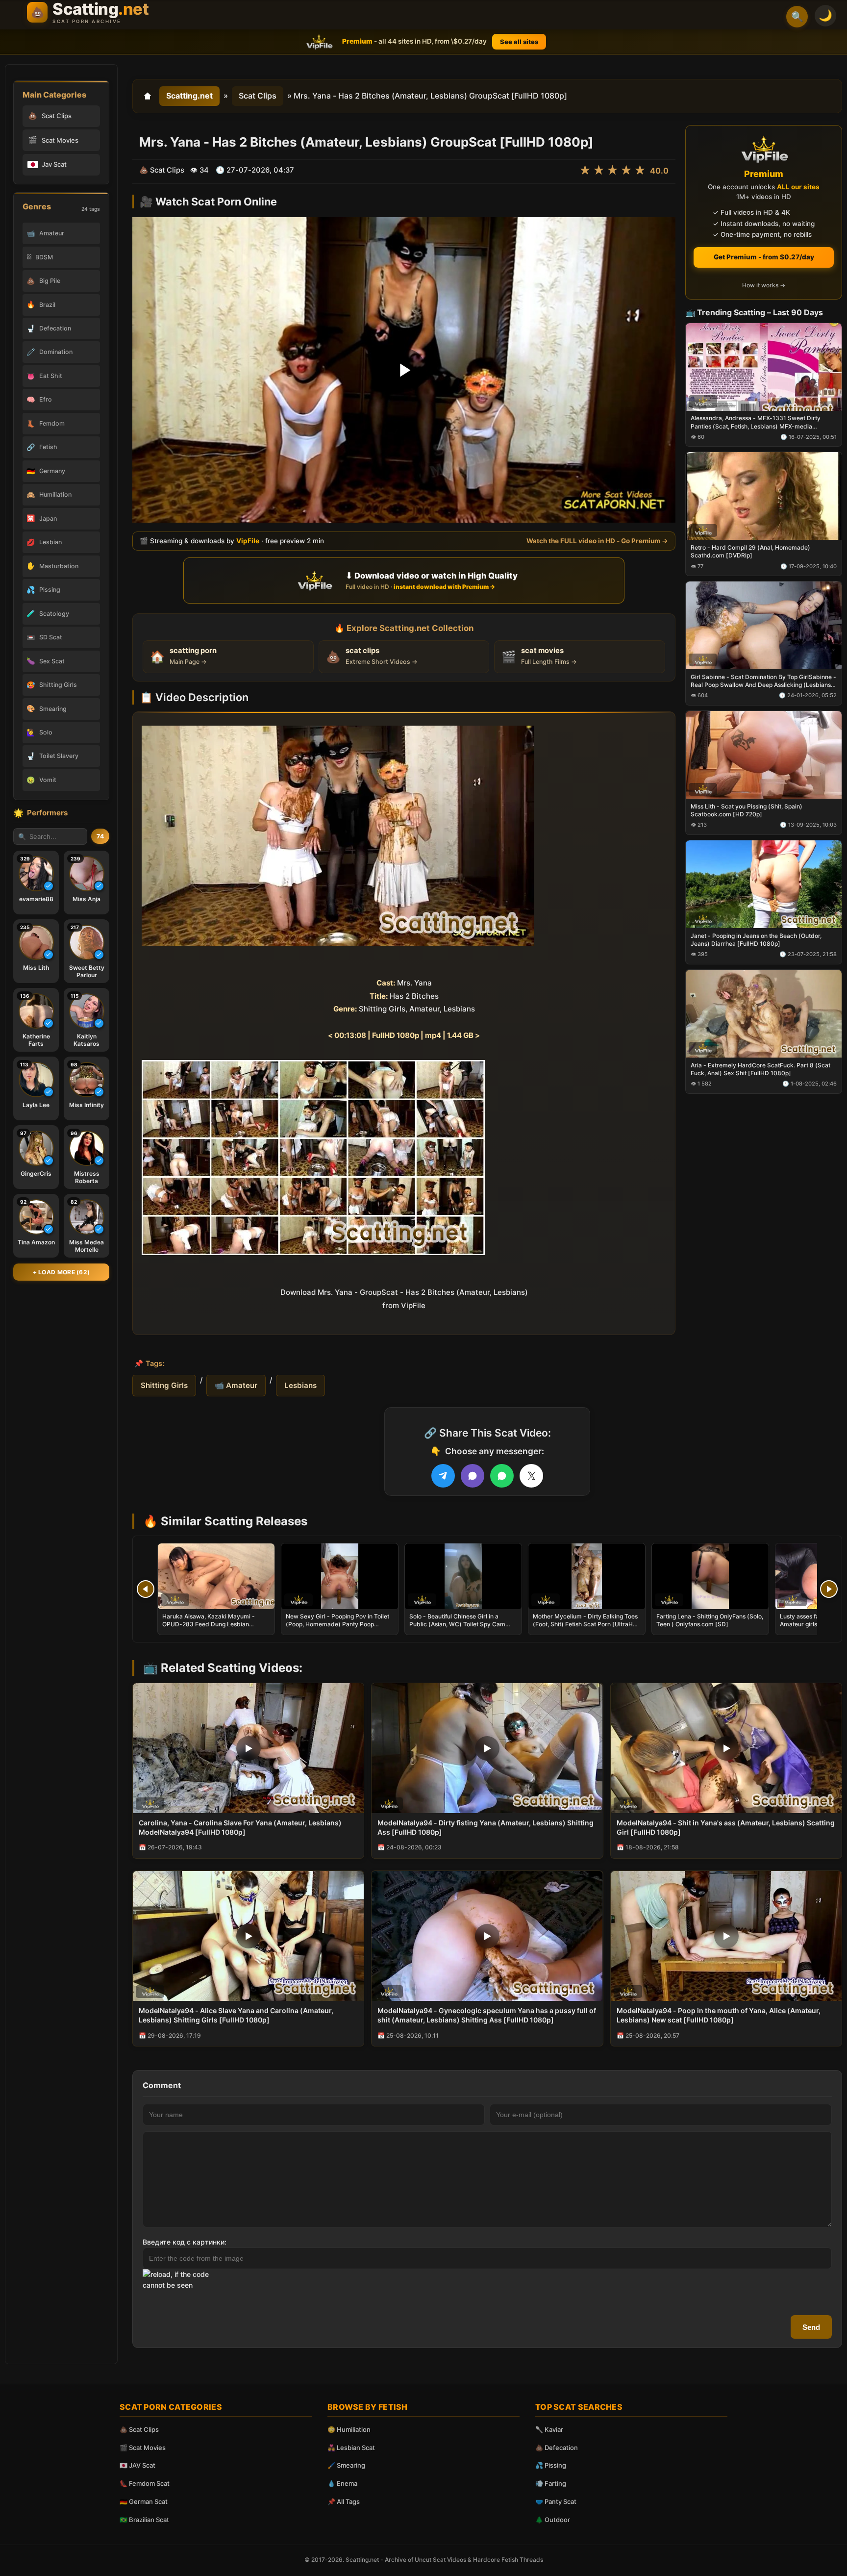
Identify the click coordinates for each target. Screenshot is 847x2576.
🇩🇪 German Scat (144, 2501)
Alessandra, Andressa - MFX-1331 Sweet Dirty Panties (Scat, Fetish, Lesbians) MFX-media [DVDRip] (756, 422)
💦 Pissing (551, 2465)
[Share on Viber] (473, 1476)
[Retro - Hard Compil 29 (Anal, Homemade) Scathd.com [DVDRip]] (764, 496)
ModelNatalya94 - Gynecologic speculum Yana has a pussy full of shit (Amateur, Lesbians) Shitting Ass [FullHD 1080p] (487, 2015)
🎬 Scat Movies (143, 2448)
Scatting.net (189, 96)
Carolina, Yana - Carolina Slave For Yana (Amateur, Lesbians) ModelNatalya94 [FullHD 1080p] (240, 1827)
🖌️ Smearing (346, 2465)
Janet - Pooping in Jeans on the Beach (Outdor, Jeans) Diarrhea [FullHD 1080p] (756, 939)
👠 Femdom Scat (145, 2483)
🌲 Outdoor (553, 2520)
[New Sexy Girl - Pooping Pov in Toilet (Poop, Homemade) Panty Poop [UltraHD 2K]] (340, 1576)
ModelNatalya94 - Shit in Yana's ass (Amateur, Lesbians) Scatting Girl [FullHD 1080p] (726, 1827)
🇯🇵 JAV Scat (137, 2465)
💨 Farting (551, 2483)
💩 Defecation (557, 2448)
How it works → (764, 285)
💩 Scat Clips (139, 2429)
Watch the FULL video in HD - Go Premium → (597, 541)
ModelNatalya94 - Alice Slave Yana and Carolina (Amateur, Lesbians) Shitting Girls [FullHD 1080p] (236, 2015)
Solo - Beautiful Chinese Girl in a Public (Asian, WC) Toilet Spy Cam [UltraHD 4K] (457, 1624)
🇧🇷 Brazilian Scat (144, 2520)
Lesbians (300, 1385)
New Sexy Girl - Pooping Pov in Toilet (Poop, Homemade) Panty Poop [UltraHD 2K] (337, 1624)
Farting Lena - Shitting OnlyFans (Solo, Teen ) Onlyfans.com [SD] (710, 1620)
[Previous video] (146, 1589)
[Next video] (829, 1589)
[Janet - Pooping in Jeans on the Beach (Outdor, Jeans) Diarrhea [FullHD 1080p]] (764, 884)
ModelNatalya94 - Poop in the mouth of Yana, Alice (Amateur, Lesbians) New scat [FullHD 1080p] (719, 2015)
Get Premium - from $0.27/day (764, 257)
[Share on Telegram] (443, 1476)
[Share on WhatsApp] (502, 1476)
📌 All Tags (344, 2501)
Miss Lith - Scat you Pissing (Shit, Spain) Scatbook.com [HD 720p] (747, 810)
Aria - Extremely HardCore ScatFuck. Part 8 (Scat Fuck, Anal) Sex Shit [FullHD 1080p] (760, 1069)
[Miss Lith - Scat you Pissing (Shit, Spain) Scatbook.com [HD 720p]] (764, 755)
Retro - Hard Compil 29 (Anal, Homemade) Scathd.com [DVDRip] (750, 551)
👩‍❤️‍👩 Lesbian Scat (351, 2448)
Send (811, 2327)
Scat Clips (258, 96)
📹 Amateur (236, 1385)
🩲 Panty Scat (556, 2501)
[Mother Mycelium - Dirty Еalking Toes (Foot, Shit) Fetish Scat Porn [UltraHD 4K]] (587, 1576)
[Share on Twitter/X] (531, 1476)
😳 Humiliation (349, 2429)
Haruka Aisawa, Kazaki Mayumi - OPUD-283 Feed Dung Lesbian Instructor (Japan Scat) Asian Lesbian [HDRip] (215, 1628)
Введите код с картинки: (185, 2242)
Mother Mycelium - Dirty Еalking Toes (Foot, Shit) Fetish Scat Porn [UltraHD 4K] (585, 1624)
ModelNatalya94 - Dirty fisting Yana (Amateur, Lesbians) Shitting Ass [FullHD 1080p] (486, 1827)
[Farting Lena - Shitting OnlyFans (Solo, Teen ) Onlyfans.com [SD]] (710, 1576)
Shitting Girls (164, 1385)
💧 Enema (342, 2483)
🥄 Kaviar (549, 2429)
